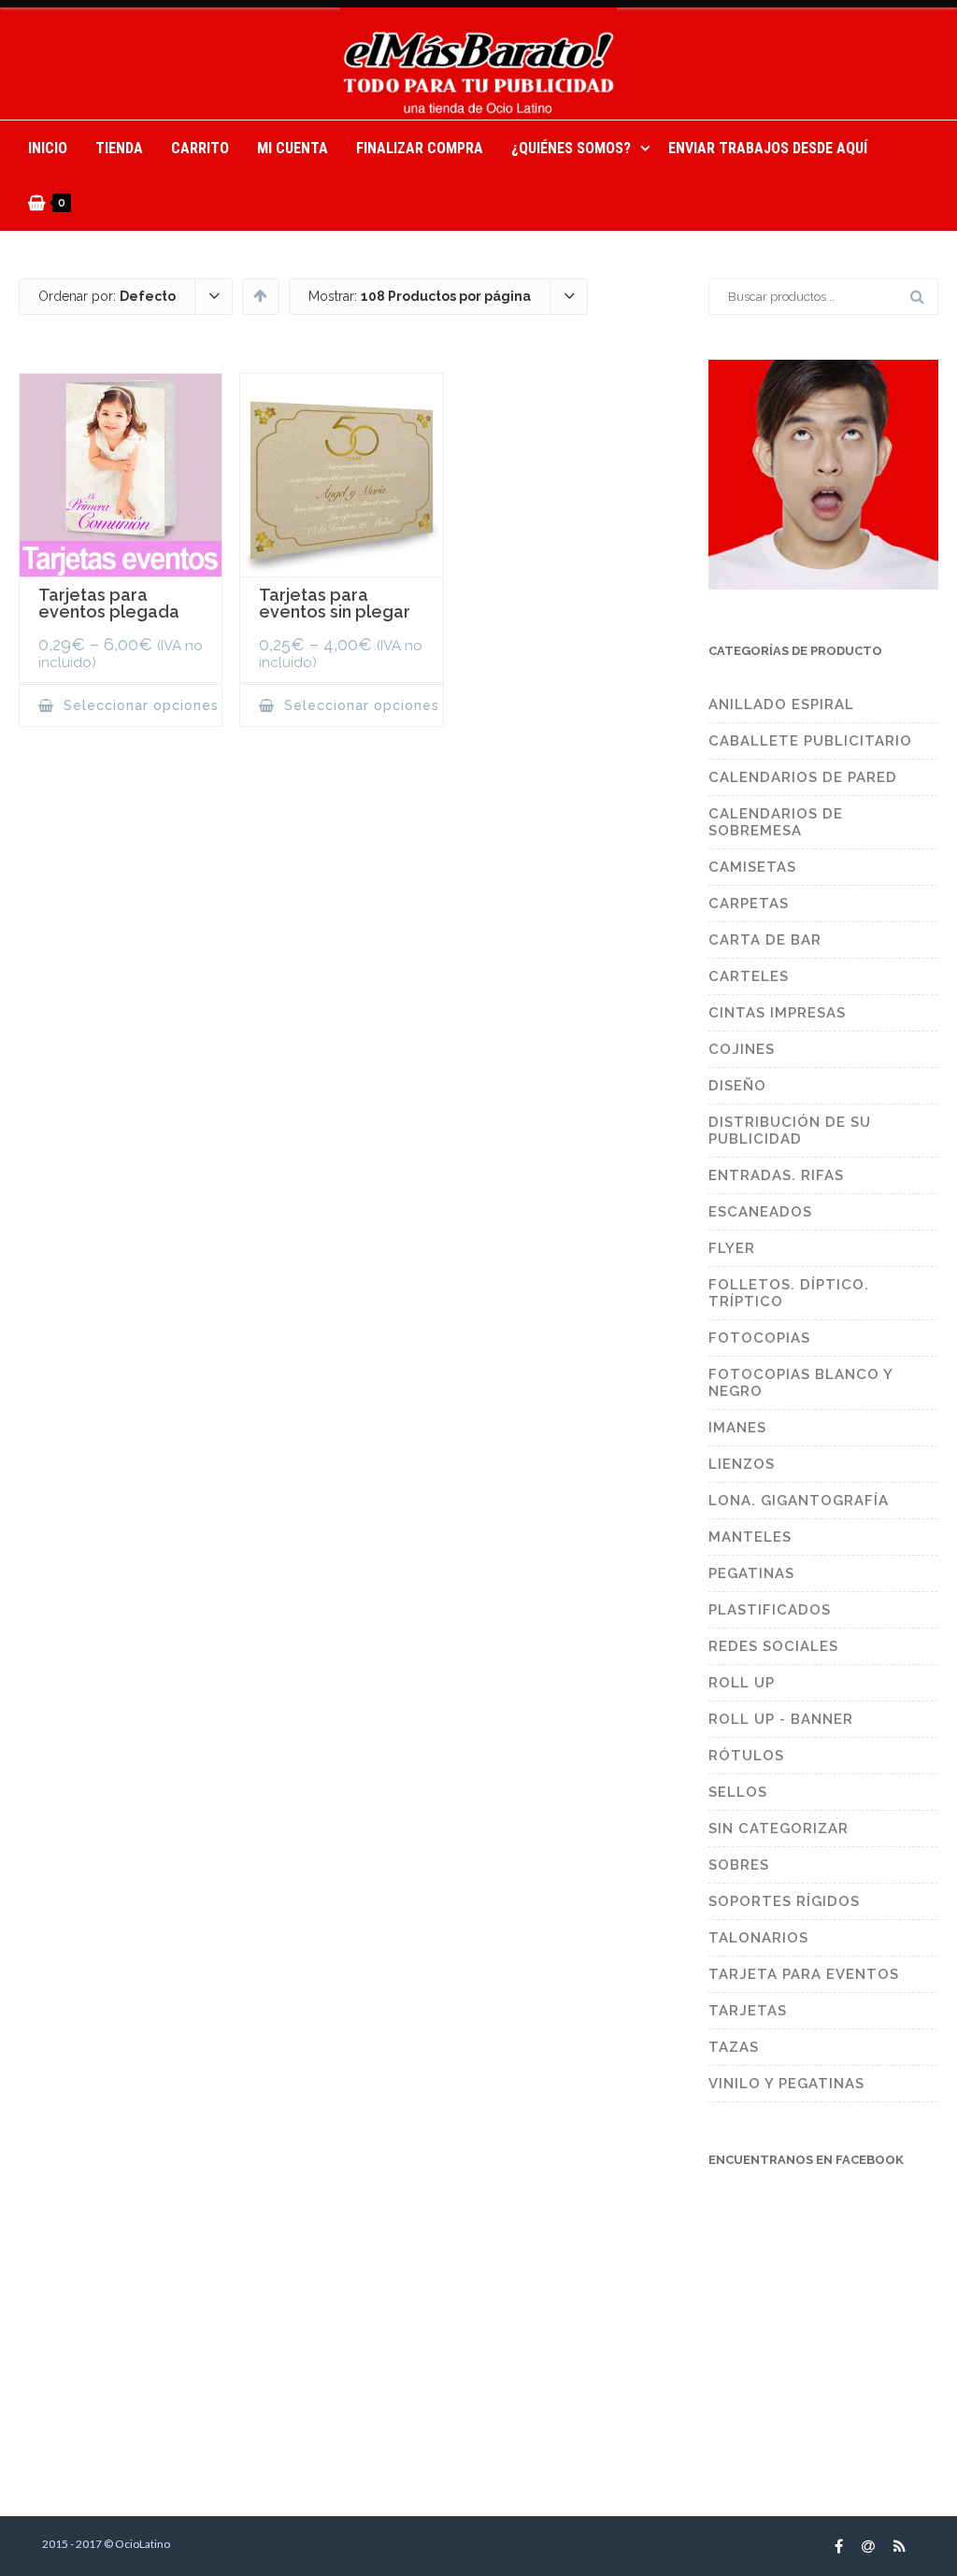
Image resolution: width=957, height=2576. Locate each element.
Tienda (119, 148)
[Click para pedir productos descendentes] (260, 295)
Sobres (739, 1865)
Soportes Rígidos (784, 1901)
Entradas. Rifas (776, 1175)
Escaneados (760, 1212)
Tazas (734, 2047)
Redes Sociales (773, 1646)
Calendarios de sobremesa (776, 822)
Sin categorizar (778, 1829)
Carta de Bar (765, 940)
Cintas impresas (777, 1013)
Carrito (200, 148)
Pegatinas (751, 1573)
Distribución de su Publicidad (790, 1131)
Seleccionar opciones (139, 705)
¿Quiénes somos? (571, 148)
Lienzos (742, 1464)
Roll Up (742, 1683)
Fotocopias (759, 1338)
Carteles (749, 976)
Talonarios (758, 1938)
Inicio (48, 148)
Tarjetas (748, 2011)
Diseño (737, 1086)
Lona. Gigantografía (799, 1501)
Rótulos (746, 1756)
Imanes (737, 1428)
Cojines (742, 1049)
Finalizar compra (420, 148)
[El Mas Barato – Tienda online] (478, 64)
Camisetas (752, 867)
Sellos (738, 1792)
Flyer (732, 1248)
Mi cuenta (293, 148)
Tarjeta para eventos (804, 1974)
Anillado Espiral (781, 704)
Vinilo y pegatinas (786, 2084)
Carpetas (749, 904)
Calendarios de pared (803, 777)
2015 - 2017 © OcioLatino (106, 2544)
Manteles (750, 1537)
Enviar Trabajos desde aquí (768, 148)
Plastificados (770, 1610)
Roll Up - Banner (781, 1719)
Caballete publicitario (810, 741)
